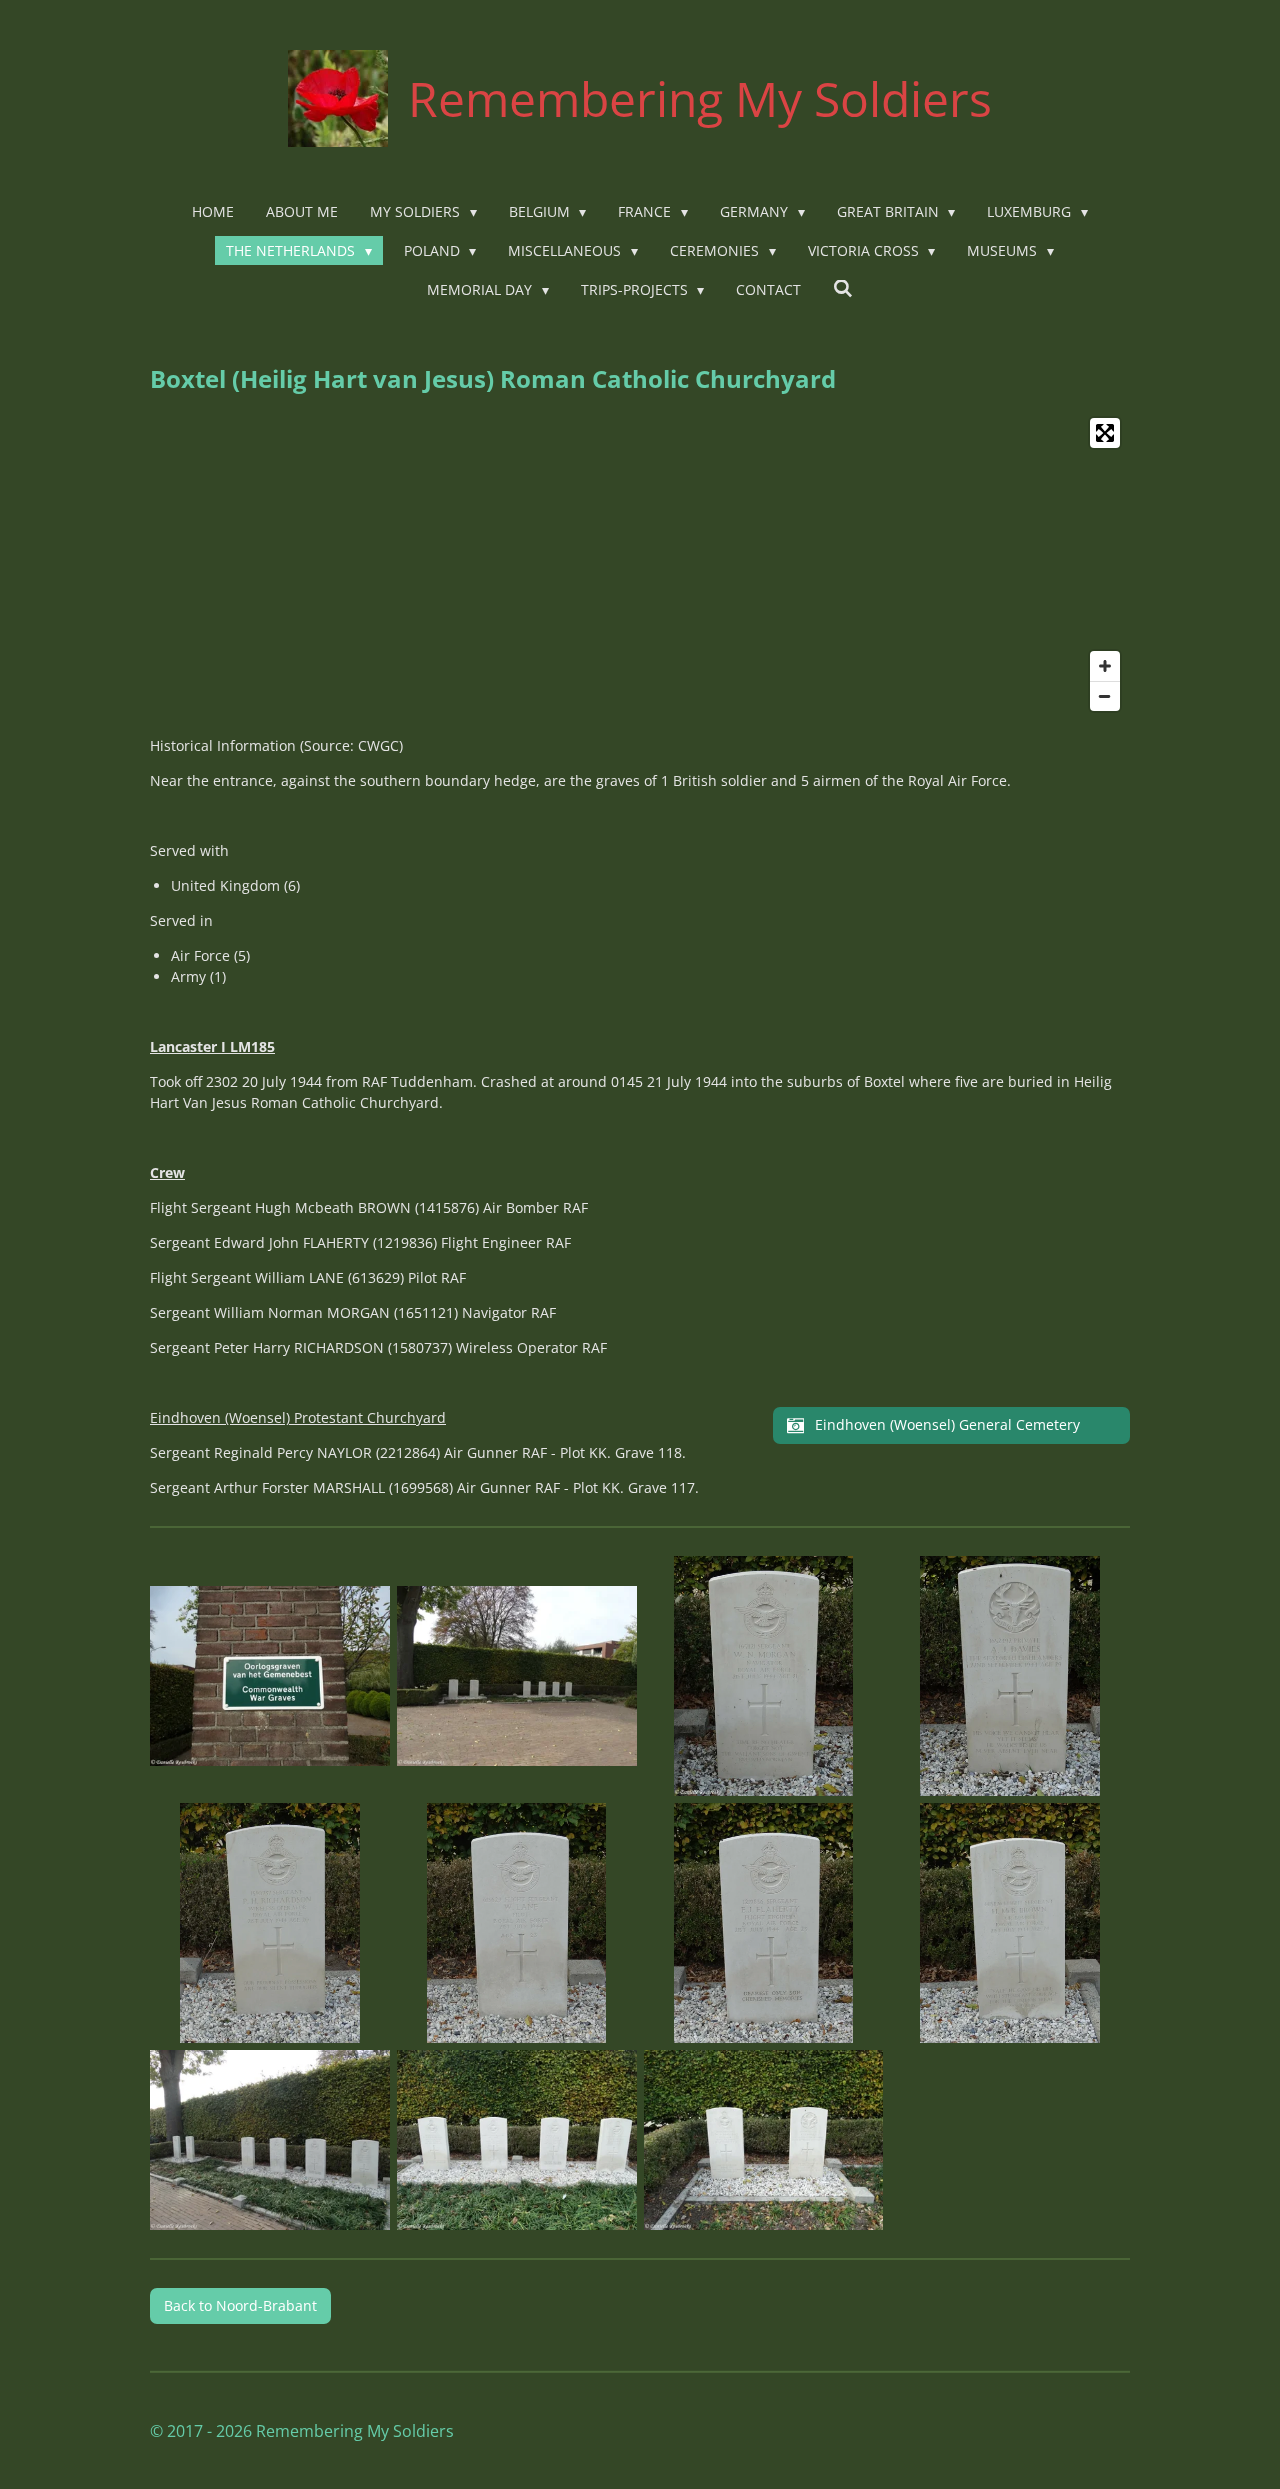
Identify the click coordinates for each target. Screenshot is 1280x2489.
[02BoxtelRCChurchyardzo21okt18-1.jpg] (516, 1676)
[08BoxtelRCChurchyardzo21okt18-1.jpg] (1010, 1923)
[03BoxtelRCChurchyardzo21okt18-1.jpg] (763, 1676)
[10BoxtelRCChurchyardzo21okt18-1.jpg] (516, 2139)
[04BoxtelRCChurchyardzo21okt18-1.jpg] (1010, 1676)
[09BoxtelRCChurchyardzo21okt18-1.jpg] (270, 2139)
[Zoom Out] (1105, 696)
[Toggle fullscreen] (1105, 433)
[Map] (640, 564)
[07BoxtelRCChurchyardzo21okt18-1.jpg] (763, 1923)
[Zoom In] (1105, 666)
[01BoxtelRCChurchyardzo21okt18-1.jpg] (270, 1676)
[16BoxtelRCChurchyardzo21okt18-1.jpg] (763, 2139)
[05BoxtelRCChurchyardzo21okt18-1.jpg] (270, 1923)
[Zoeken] (843, 288)
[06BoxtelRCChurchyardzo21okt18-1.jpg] (516, 1923)
